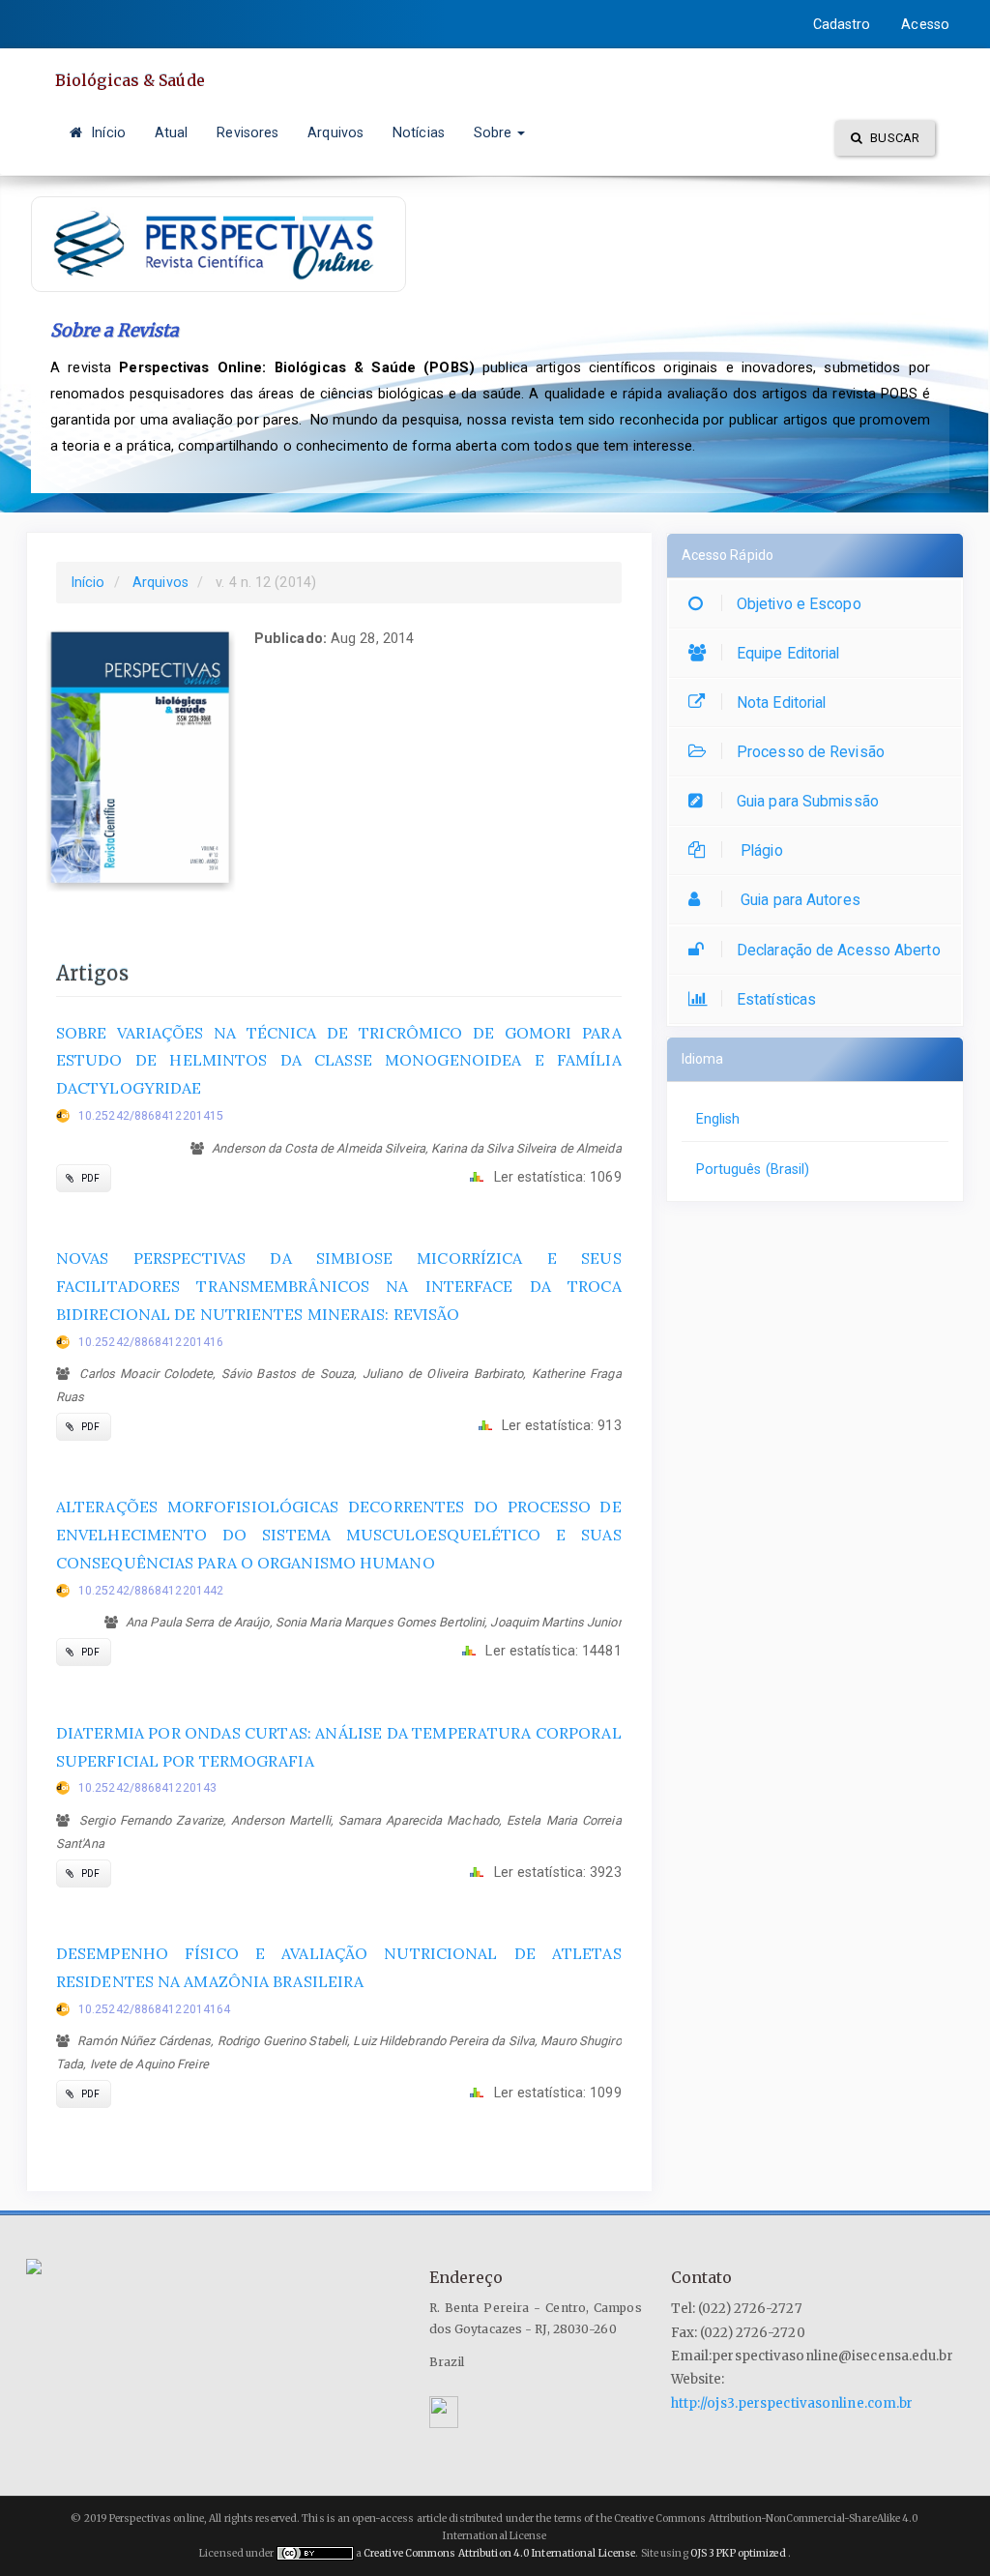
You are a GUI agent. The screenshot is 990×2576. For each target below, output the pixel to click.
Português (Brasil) (753, 1169)
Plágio (760, 850)
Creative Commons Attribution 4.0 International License (499, 2553)
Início (106, 132)
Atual (172, 132)
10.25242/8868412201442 (151, 1591)
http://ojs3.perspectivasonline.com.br (792, 2403)
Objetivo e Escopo (799, 604)
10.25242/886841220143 (147, 1788)
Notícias (419, 132)
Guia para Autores (799, 900)
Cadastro (842, 24)
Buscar (893, 138)
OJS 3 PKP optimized (737, 2553)
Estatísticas (776, 999)
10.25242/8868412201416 (151, 1342)
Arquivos (335, 132)
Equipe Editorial (788, 653)
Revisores (247, 132)
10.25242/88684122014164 (154, 2009)
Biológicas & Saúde (130, 80)
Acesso (925, 24)
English (718, 1119)
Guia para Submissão (808, 801)
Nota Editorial (781, 703)
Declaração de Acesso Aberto (839, 950)
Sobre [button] (495, 132)
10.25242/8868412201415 (151, 1116)
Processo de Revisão (811, 752)
